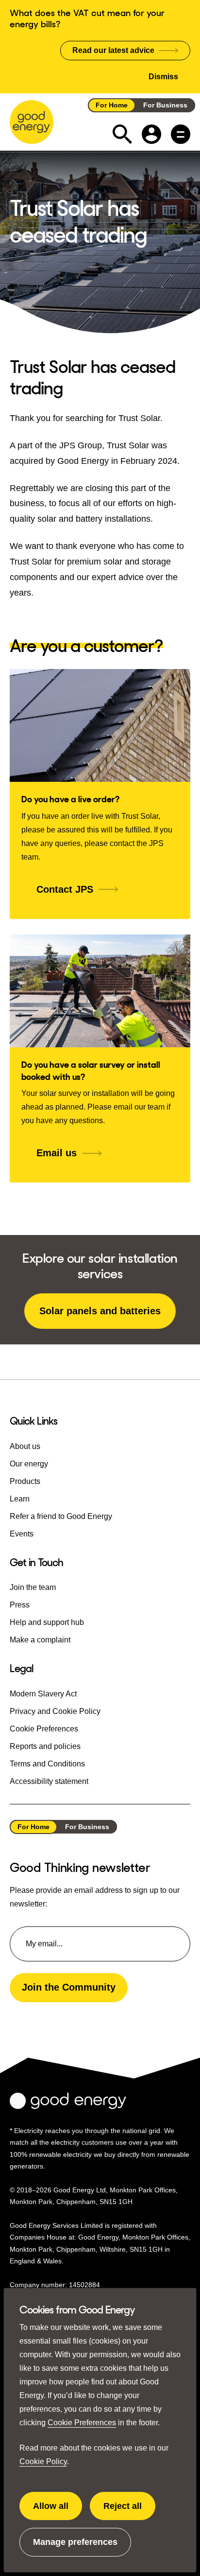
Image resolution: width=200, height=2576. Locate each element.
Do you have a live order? (70, 799)
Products (25, 1481)
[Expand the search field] (122, 134)
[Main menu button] (181, 134)
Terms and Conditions (47, 1764)
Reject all (129, 2511)
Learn (20, 1499)
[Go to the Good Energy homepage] (32, 122)
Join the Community (69, 1987)
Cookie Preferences (82, 2423)
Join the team (33, 1587)
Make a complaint (40, 1640)
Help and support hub (47, 1622)
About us (25, 1446)
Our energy (29, 1464)
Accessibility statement (49, 1781)
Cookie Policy (43, 2461)
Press (20, 1605)
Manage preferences (75, 2547)
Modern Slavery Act (43, 1694)
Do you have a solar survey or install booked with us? (91, 1071)
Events (22, 1534)
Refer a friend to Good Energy (61, 1516)
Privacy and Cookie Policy (55, 1711)
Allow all (58, 2511)
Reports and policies (45, 1746)
